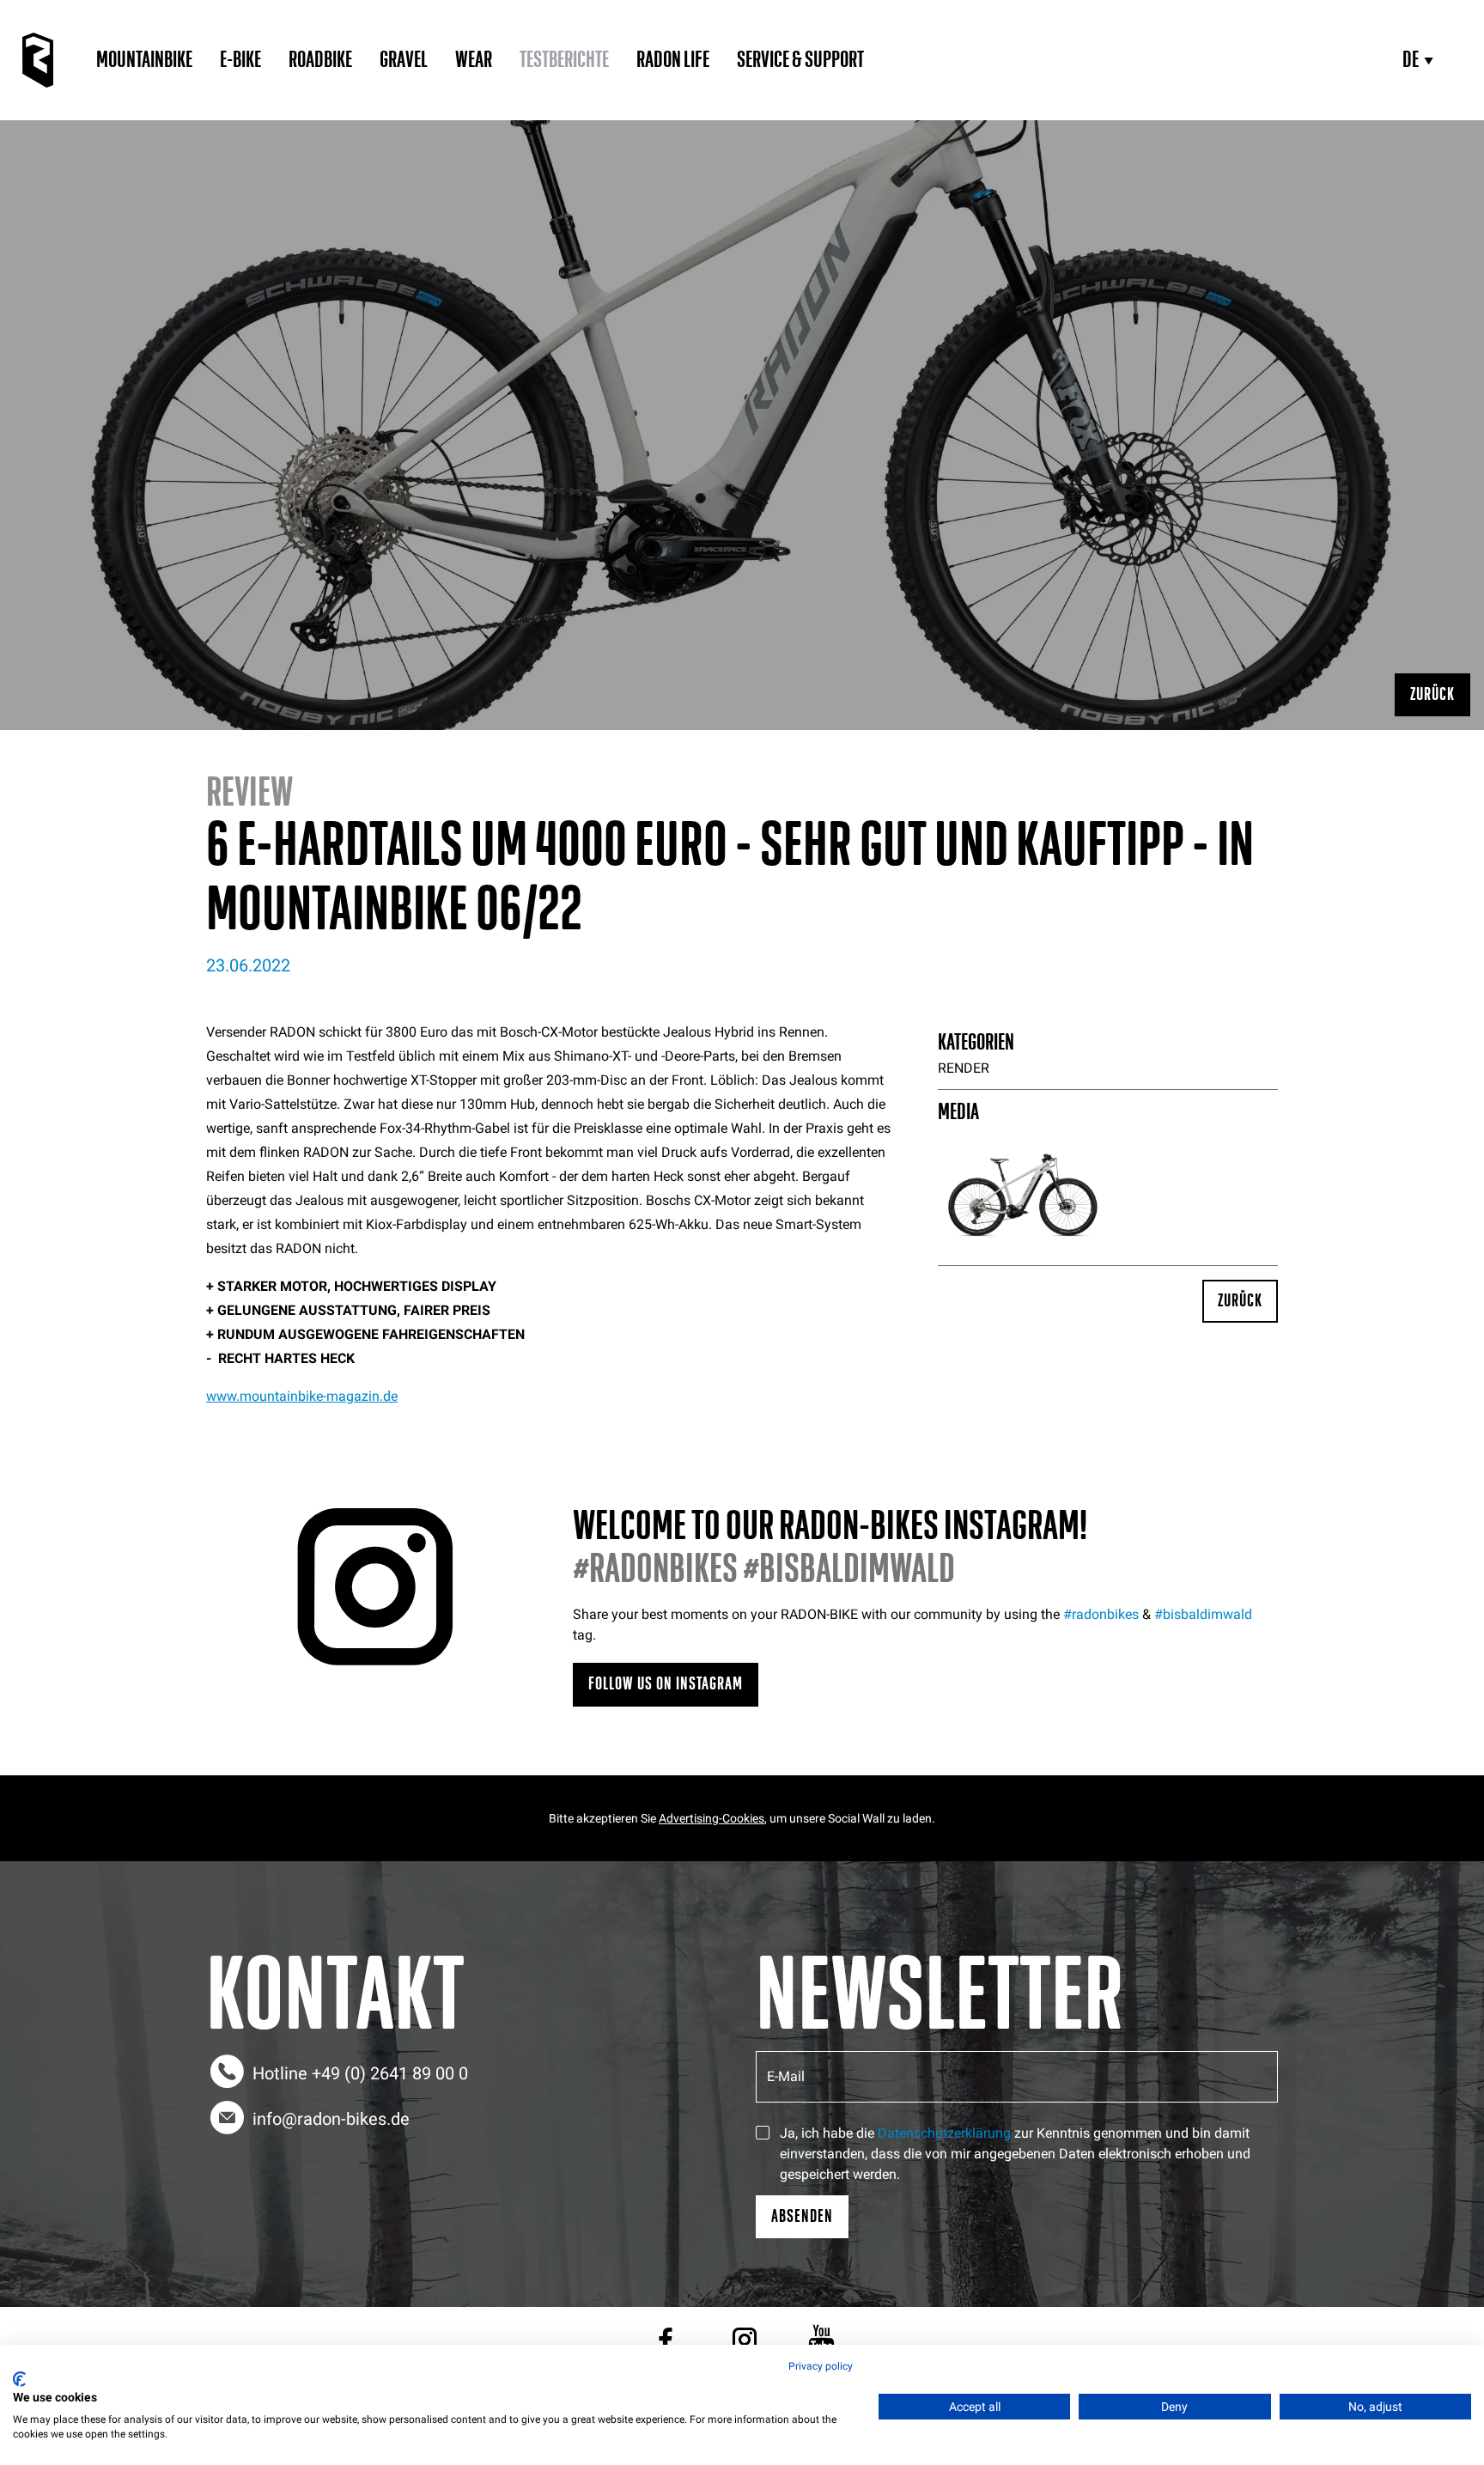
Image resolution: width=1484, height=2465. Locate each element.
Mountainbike (144, 60)
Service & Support (800, 60)
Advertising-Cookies (712, 1818)
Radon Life (673, 60)
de (1411, 60)
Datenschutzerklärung (944, 2133)
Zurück (1432, 694)
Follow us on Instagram (666, 1684)
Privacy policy (821, 2366)
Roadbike (320, 60)
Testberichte (564, 60)
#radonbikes (1101, 1614)
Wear (474, 60)
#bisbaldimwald (1203, 1614)
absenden (802, 2216)
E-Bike (240, 60)
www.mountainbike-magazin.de (302, 1396)
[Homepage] (38, 60)
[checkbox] (763, 2133)
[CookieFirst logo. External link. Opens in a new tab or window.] (19, 2379)
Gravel (404, 60)
